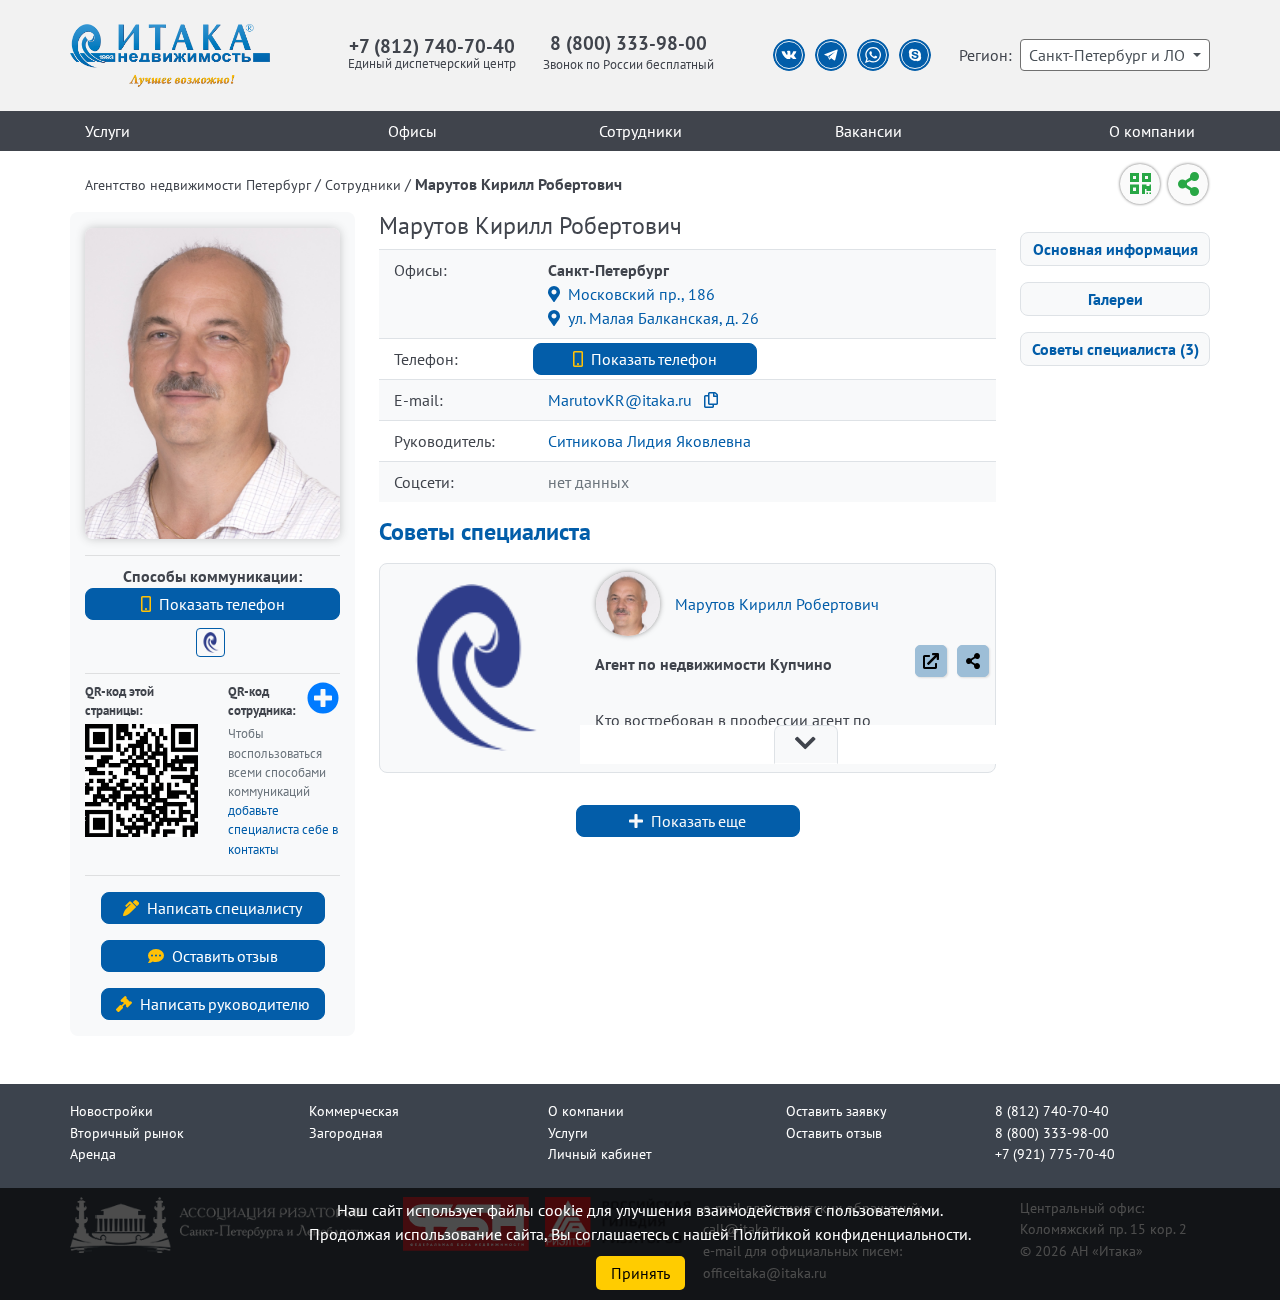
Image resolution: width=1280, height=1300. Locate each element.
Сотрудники (640, 131)
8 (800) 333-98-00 (628, 42)
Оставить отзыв (225, 956)
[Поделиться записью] (973, 661)
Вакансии (868, 131)
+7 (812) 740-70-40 (432, 45)
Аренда (93, 1153)
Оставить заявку (836, 1110)
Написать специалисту (224, 908)
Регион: (985, 55)
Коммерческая (354, 1110)
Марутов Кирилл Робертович (777, 604)
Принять (640, 1273)
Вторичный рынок (127, 1132)
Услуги (107, 131)
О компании (1152, 131)
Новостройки (111, 1110)
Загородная (346, 1132)
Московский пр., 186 (641, 294)
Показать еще (698, 821)
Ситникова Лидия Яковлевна (649, 441)
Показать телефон (222, 604)
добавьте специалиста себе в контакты (283, 829)
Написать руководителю (225, 1004)
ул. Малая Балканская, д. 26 (663, 318)
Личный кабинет (600, 1153)
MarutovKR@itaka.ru (620, 400)
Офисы (412, 131)
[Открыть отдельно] (931, 661)
